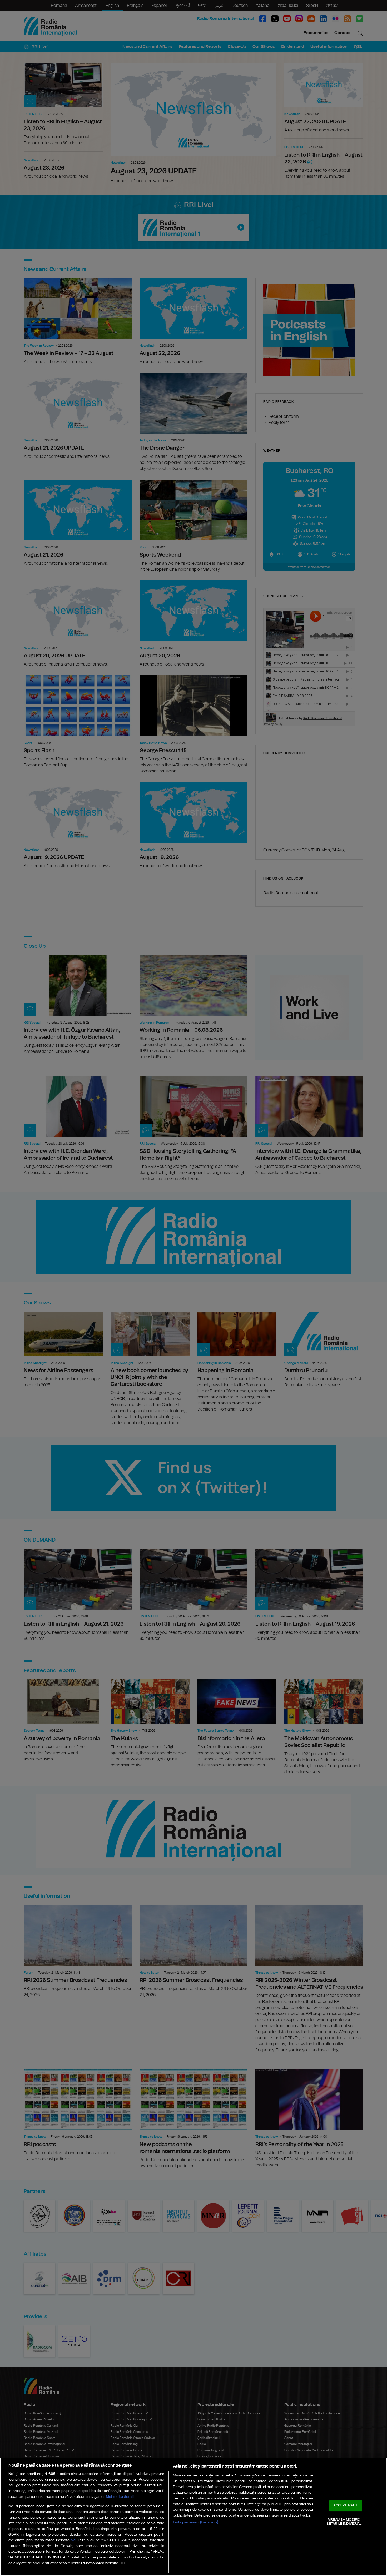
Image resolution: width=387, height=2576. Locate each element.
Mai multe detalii (120, 2497)
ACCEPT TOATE (346, 2506)
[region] (193, 2517)
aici (73, 2540)
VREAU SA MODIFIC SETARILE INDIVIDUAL (344, 2522)
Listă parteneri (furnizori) (196, 2522)
